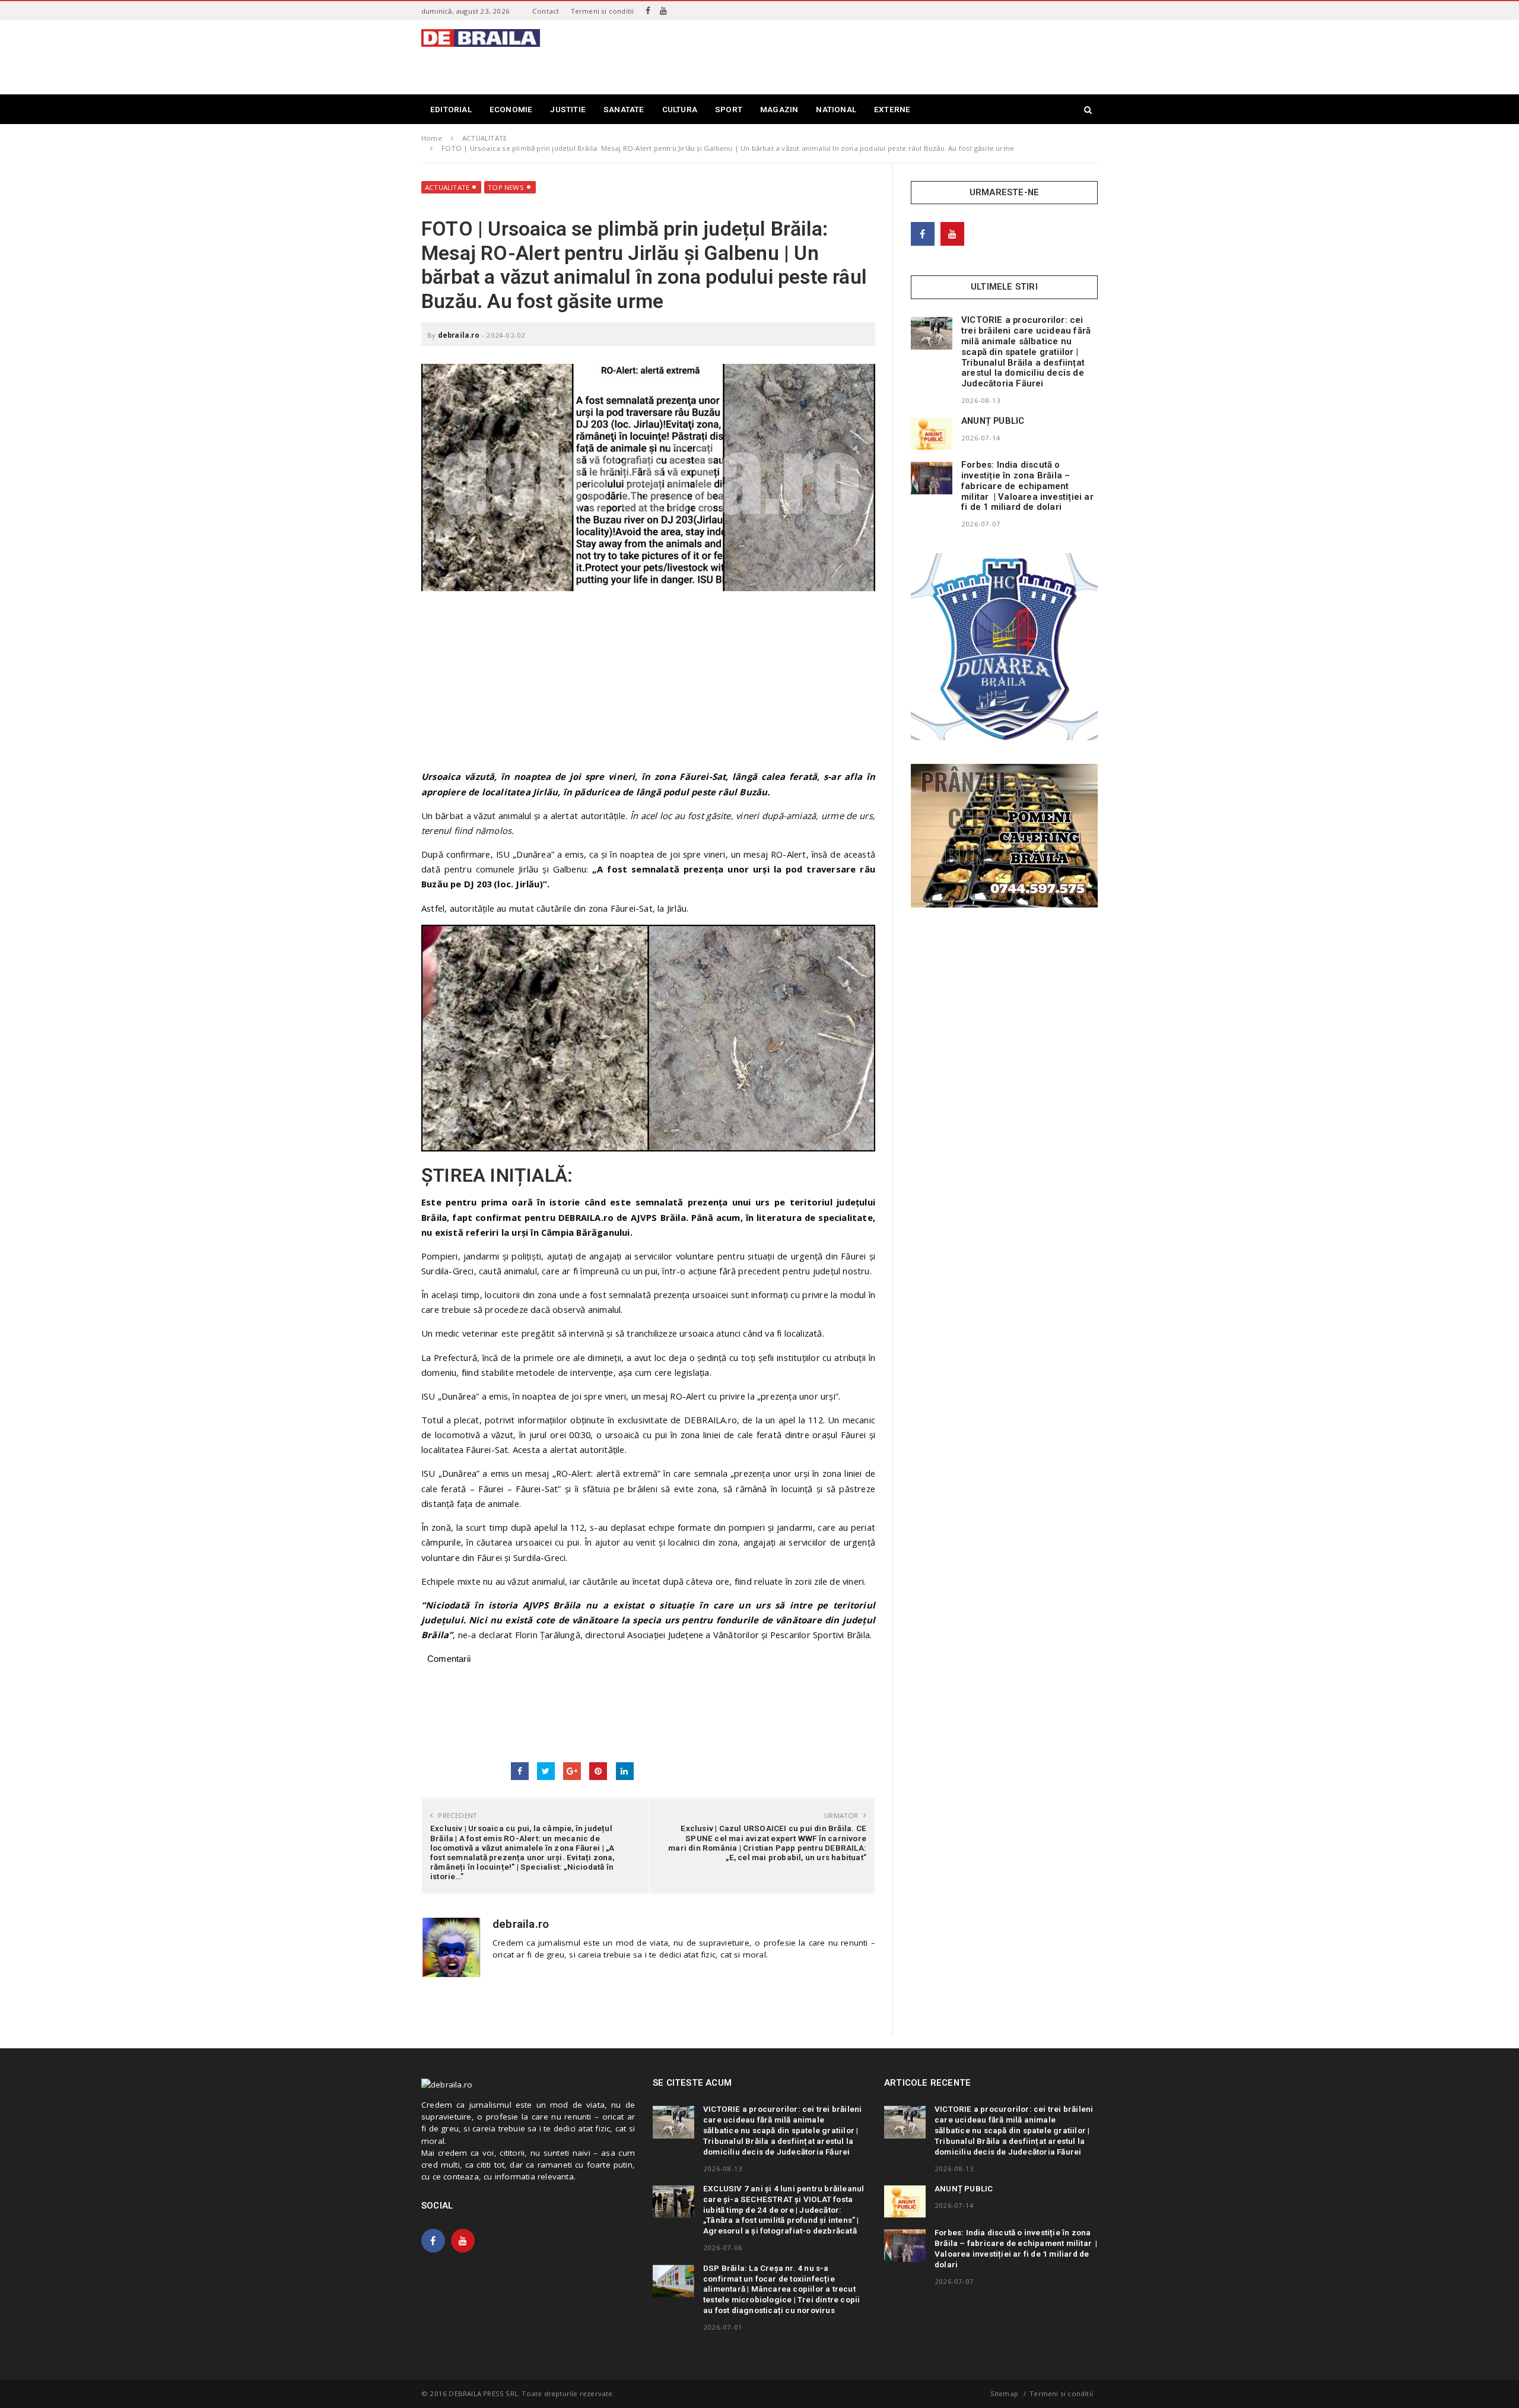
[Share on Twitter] (546, 1771)
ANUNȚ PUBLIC (993, 421)
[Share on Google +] (572, 1771)
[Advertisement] (882, 56)
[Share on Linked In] (625, 1771)
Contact (546, 11)
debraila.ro (459, 335)
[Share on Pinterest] (598, 1771)
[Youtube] (663, 11)
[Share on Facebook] (520, 1771)
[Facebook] (648, 11)
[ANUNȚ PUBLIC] (932, 434)
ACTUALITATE (447, 187)
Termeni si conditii (603, 11)
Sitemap (1004, 2393)
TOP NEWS (506, 187)
